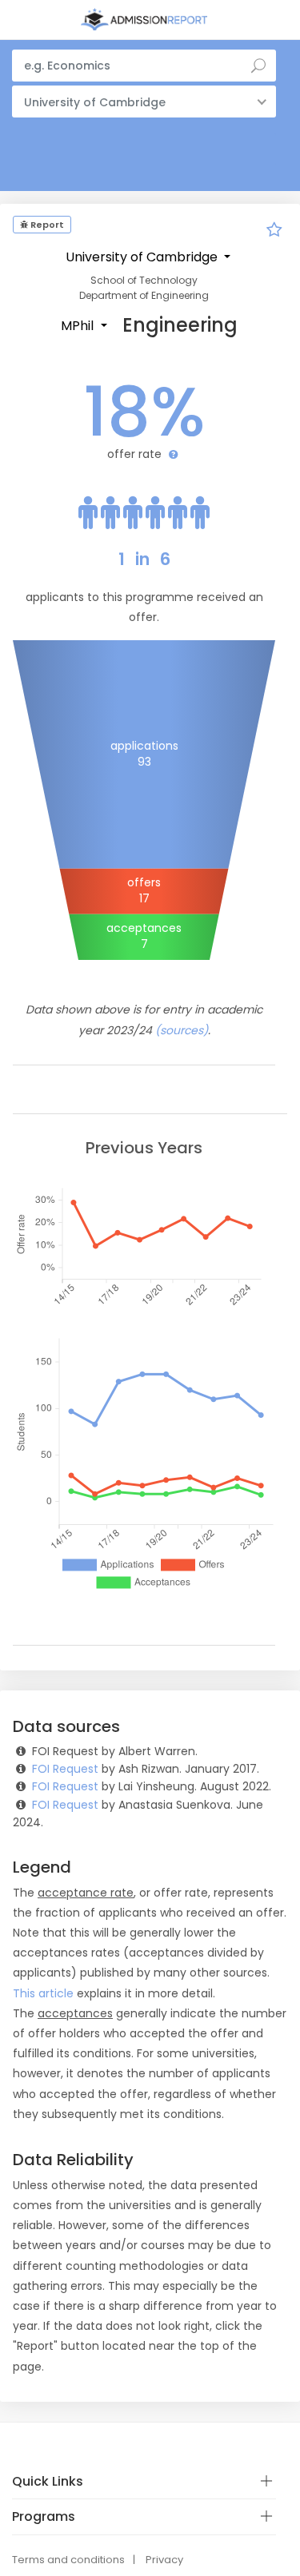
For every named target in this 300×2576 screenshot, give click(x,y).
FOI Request (65, 1769)
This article (43, 1993)
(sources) (182, 1030)
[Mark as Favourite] (274, 232)
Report (46, 225)
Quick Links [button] (48, 2481)
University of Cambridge (143, 257)
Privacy (164, 2560)
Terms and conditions (68, 2560)
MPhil (79, 326)
